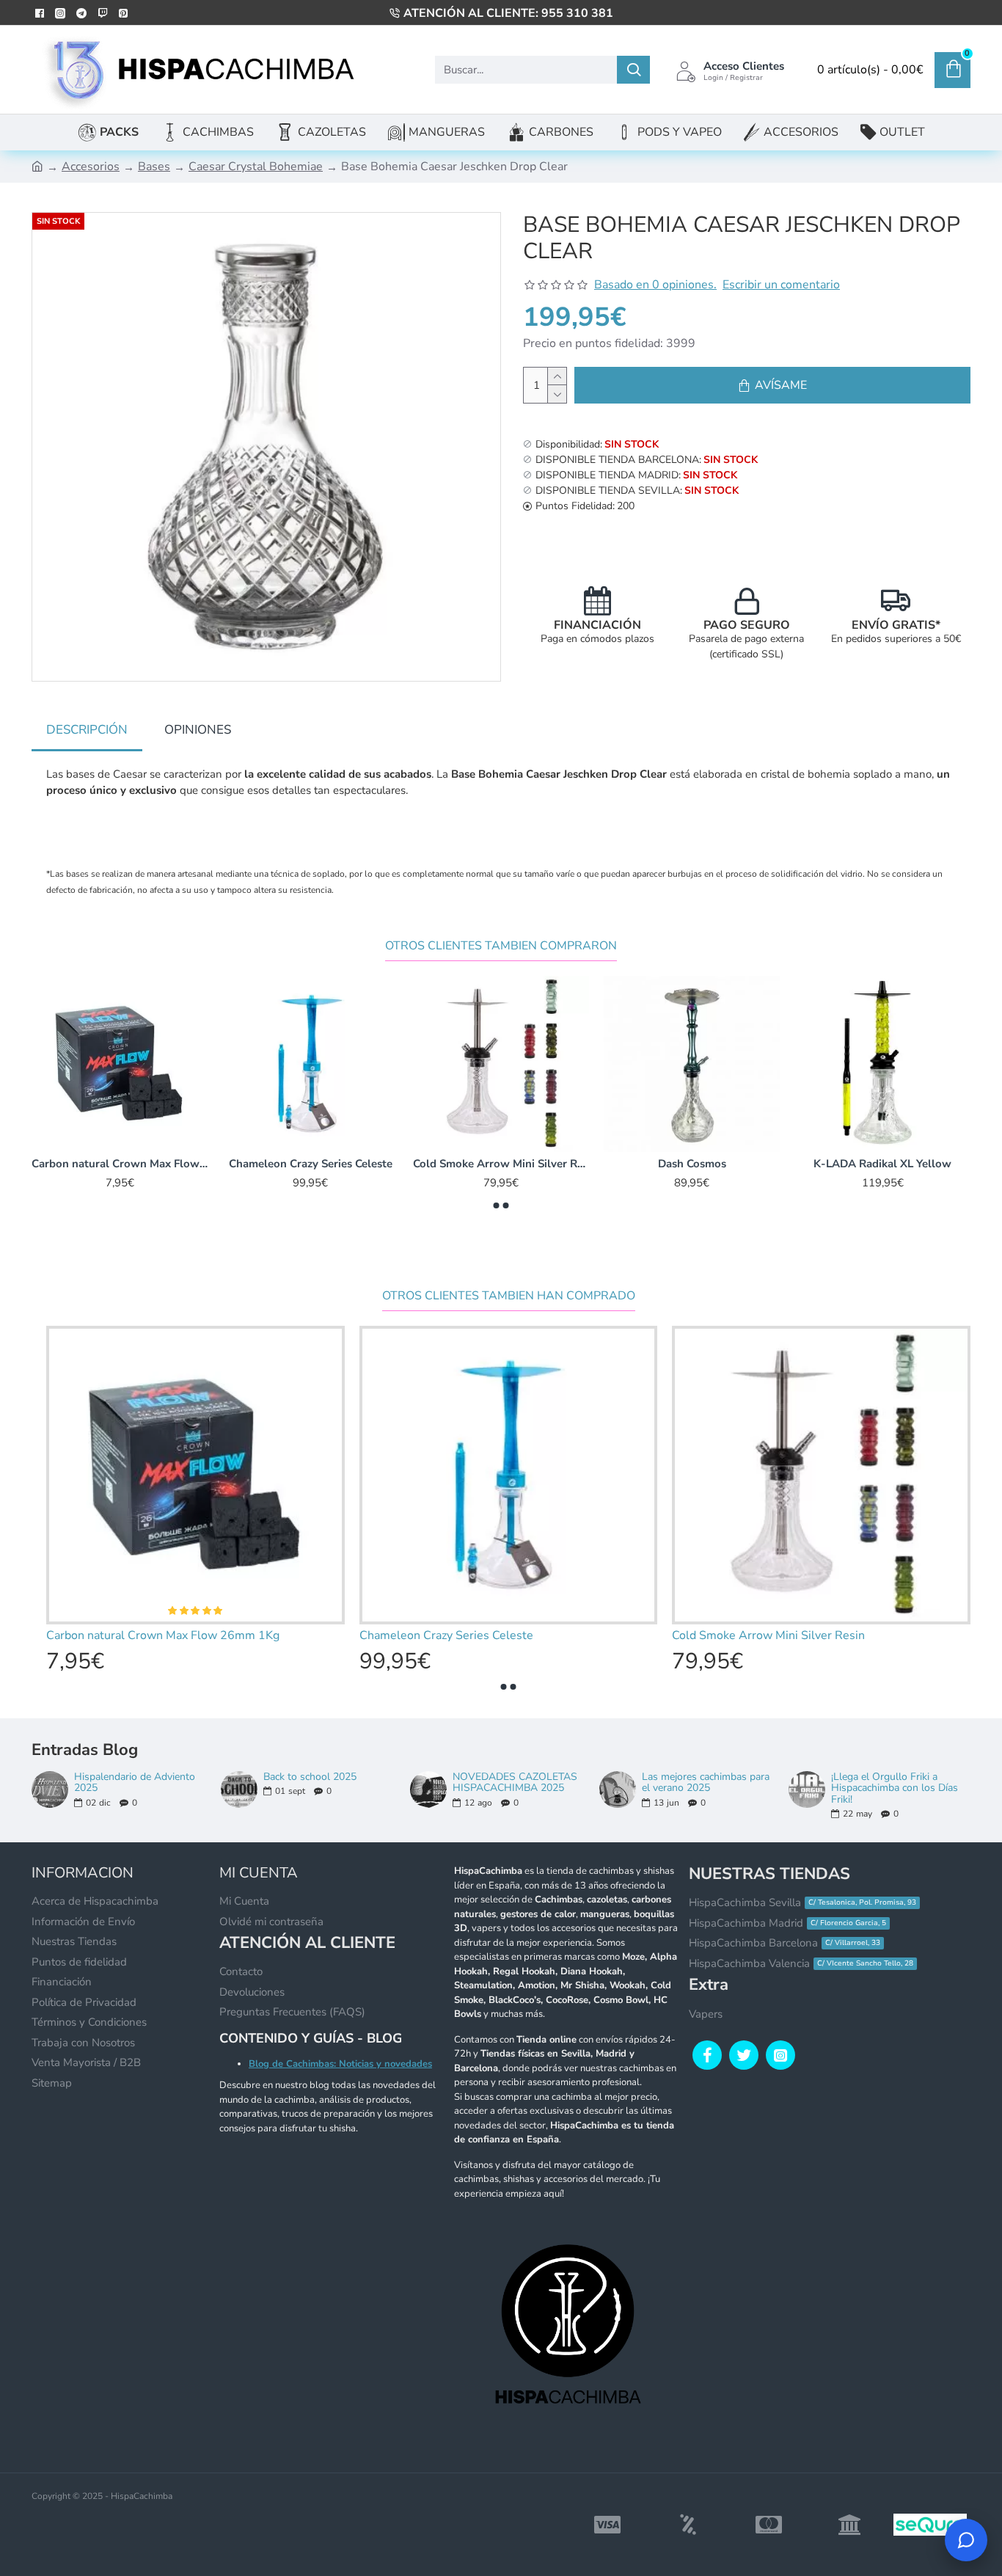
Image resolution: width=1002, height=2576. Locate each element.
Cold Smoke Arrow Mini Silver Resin (501, 1164)
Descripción (87, 730)
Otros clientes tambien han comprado (509, 1296)
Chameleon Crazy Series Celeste (311, 1164)
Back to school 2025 (310, 1777)
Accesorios (91, 167)
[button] (497, 1205)
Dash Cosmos (692, 1164)
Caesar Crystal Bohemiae (256, 167)
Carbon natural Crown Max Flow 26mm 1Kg (120, 1164)
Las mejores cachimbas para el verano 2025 (706, 1783)
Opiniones (198, 730)
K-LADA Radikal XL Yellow (882, 1164)
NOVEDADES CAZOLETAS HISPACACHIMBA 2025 (515, 1783)
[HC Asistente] (966, 2540)
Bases (154, 167)
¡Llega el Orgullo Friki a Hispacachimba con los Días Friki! (895, 1788)
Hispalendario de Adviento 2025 (135, 1783)
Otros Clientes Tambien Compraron (501, 946)
